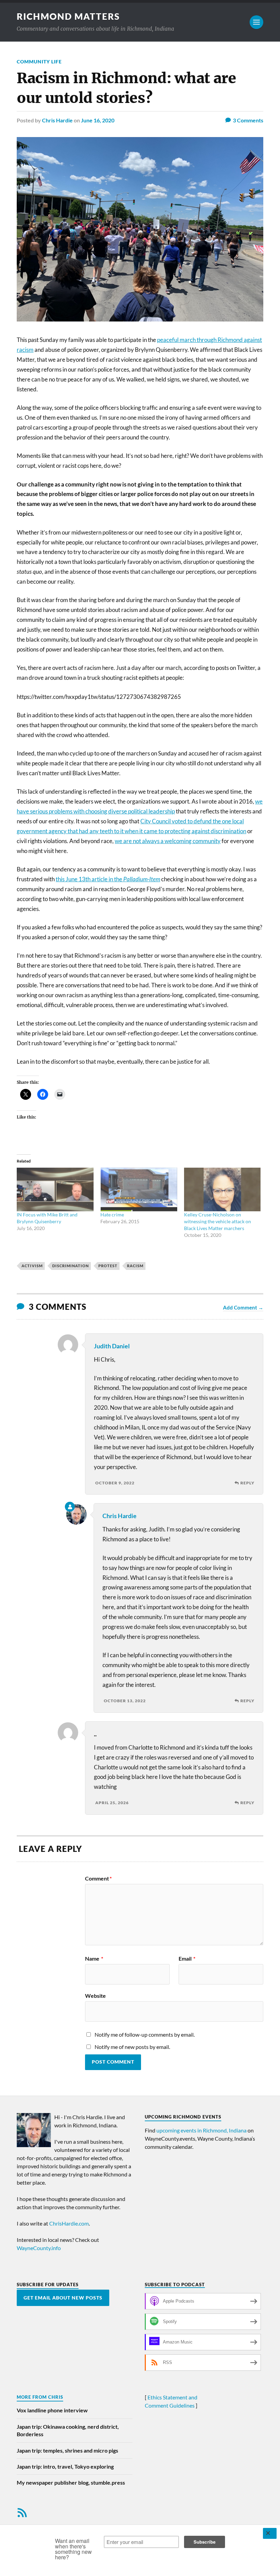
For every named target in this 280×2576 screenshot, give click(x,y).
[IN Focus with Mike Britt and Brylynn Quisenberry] (55, 1189)
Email (187, 1959)
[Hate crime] (139, 1189)
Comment (98, 1878)
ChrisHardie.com (69, 2223)
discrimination (71, 1266)
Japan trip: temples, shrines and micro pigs (67, 2450)
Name (94, 1959)
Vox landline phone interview (52, 2410)
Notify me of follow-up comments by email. (145, 2034)
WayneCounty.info (39, 2248)
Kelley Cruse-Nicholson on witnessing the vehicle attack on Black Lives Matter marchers (218, 1221)
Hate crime (112, 1215)
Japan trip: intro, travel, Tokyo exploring (65, 2466)
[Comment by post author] (70, 1507)
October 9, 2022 (115, 1483)
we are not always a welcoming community (168, 841)
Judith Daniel (112, 1346)
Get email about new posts (63, 2298)
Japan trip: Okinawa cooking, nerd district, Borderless (68, 2430)
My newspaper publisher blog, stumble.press (71, 2482)
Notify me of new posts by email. (132, 2047)
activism (32, 1266)
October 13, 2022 (125, 1701)
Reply (247, 1483)
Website (95, 1995)
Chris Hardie (57, 120)
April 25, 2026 (112, 1803)
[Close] (270, 2533)
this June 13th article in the (108, 879)
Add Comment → (243, 1307)
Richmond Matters (68, 16)
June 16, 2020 (98, 120)
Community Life (39, 62)
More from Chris (40, 2397)
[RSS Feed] (22, 2513)
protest (108, 1266)
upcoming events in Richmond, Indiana (201, 2130)
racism (135, 1266)
